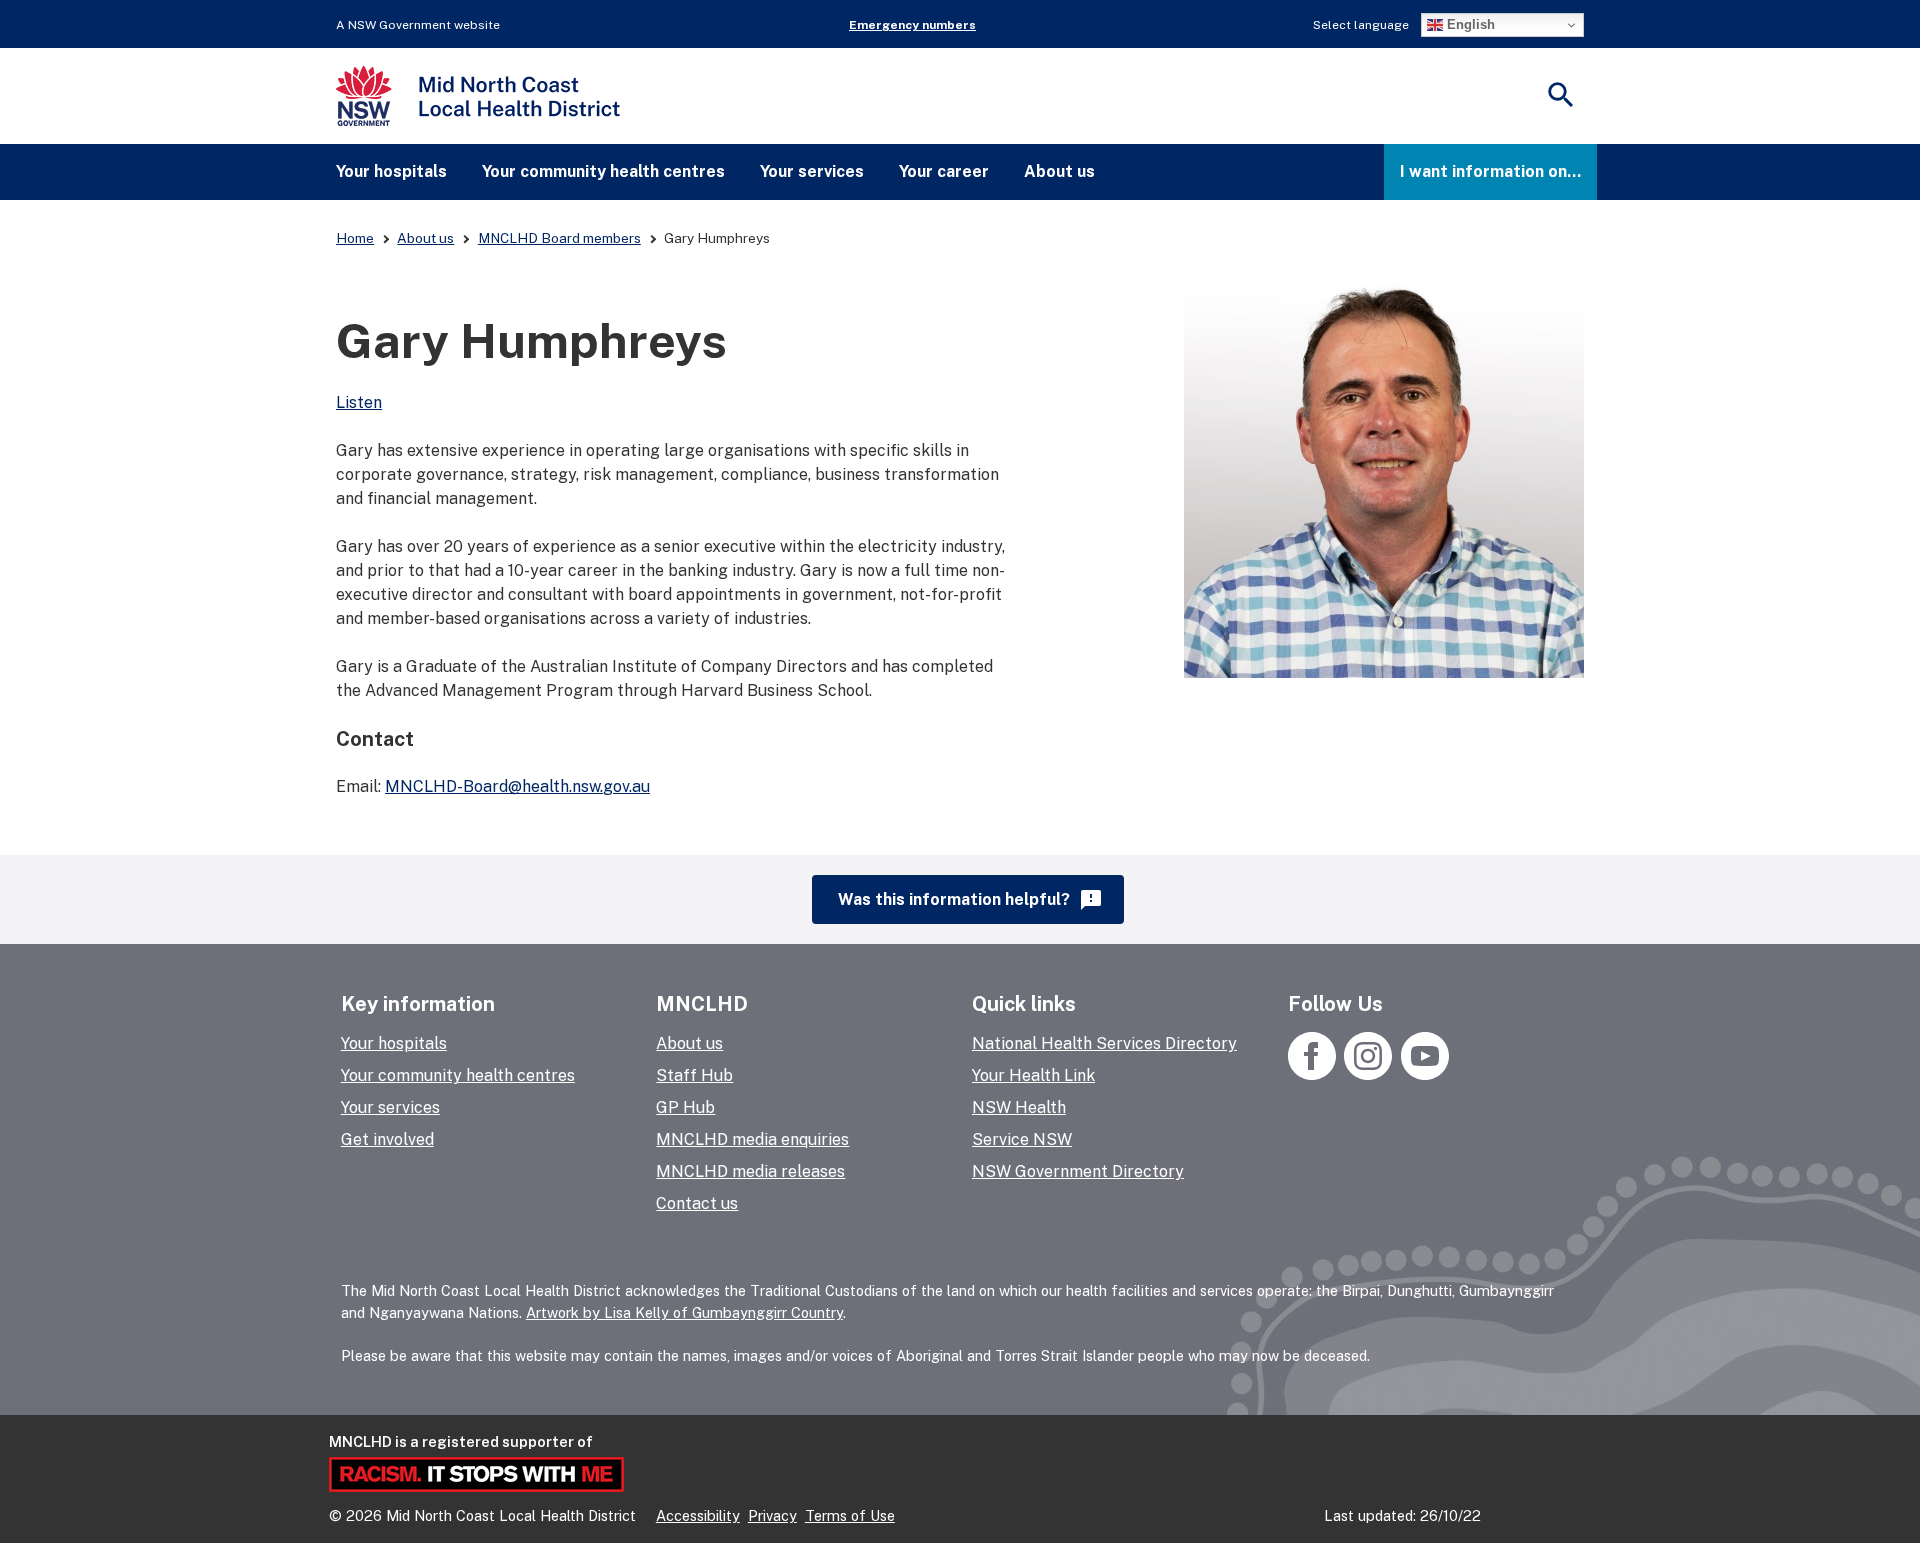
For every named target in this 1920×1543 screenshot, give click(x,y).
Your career (944, 171)
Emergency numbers (912, 25)
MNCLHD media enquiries (752, 1139)
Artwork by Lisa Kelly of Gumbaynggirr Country (684, 1312)
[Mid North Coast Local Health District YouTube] (1422, 1074)
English (1469, 24)
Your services (812, 171)
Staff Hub (694, 1075)
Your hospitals (391, 171)
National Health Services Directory (1104, 1043)
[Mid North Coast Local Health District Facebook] (1314, 1074)
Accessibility (698, 1515)
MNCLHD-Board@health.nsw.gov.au (517, 786)
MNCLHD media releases (750, 1171)
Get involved (387, 1139)
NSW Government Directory (1078, 1171)
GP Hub (685, 1107)
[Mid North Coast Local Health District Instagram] (1368, 1074)
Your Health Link (1033, 1075)
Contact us (697, 1203)
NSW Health (1019, 1107)
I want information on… (1490, 171)
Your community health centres (603, 171)
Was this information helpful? (970, 900)
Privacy (772, 1515)
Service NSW (1022, 1139)
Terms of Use (850, 1515)
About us (1059, 171)
